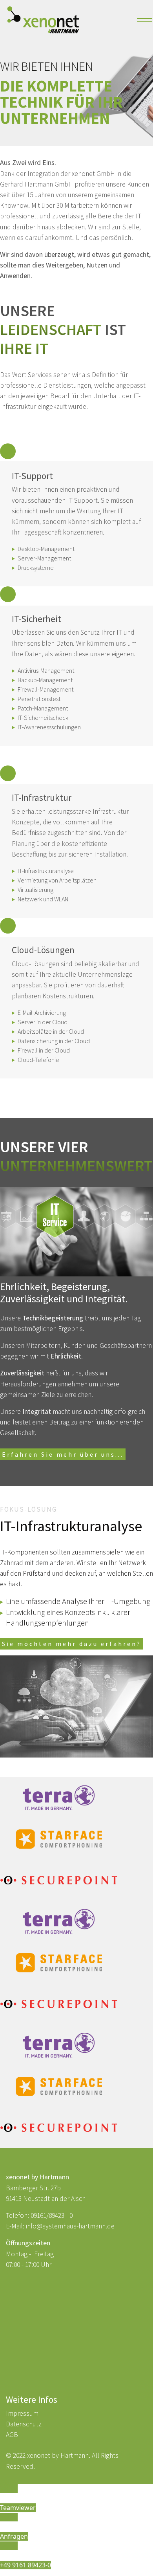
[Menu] (142, 20)
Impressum (22, 2413)
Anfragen (14, 2536)
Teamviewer (18, 2508)
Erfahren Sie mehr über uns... (63, 1454)
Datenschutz (24, 2424)
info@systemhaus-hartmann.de (70, 2226)
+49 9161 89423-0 (25, 2565)
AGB (12, 2435)
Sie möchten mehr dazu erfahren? (72, 1644)
